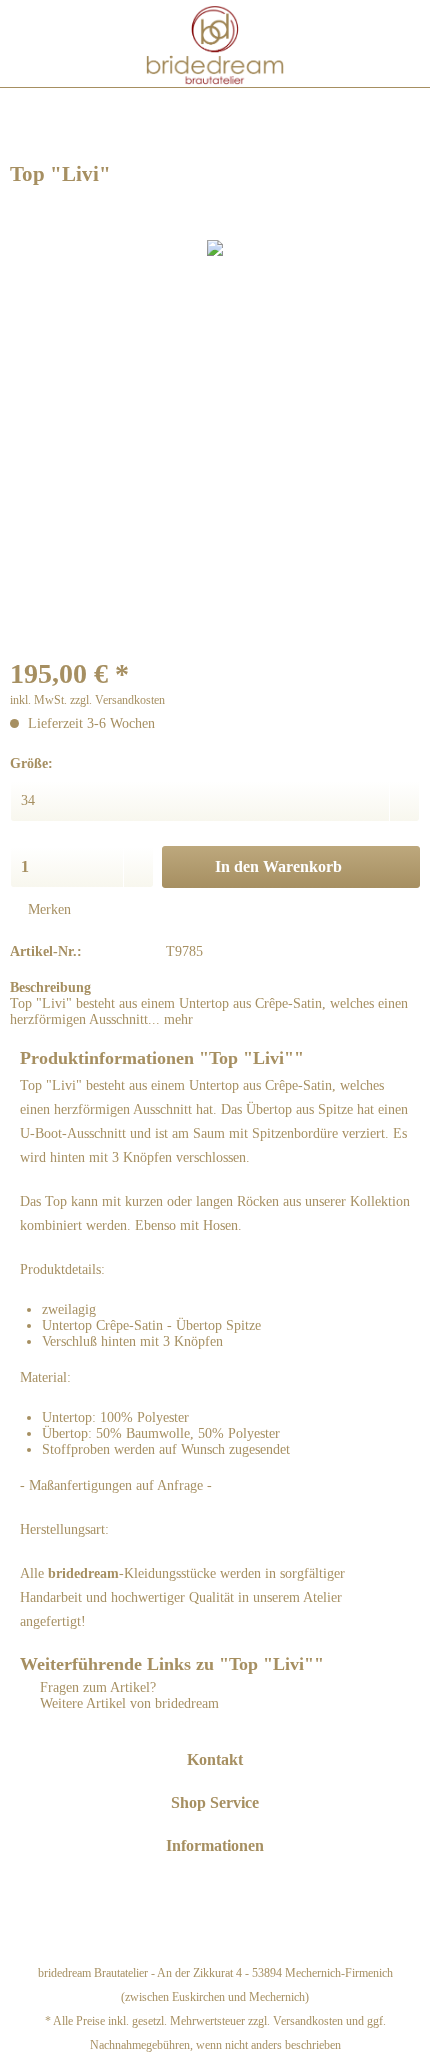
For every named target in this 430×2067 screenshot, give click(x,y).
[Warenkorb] (402, 42)
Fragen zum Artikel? (96, 1687)
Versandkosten (308, 2021)
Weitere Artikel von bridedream (127, 1703)
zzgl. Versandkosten (117, 700)
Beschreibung (50, 987)
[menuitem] (28, 43)
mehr (176, 1019)
